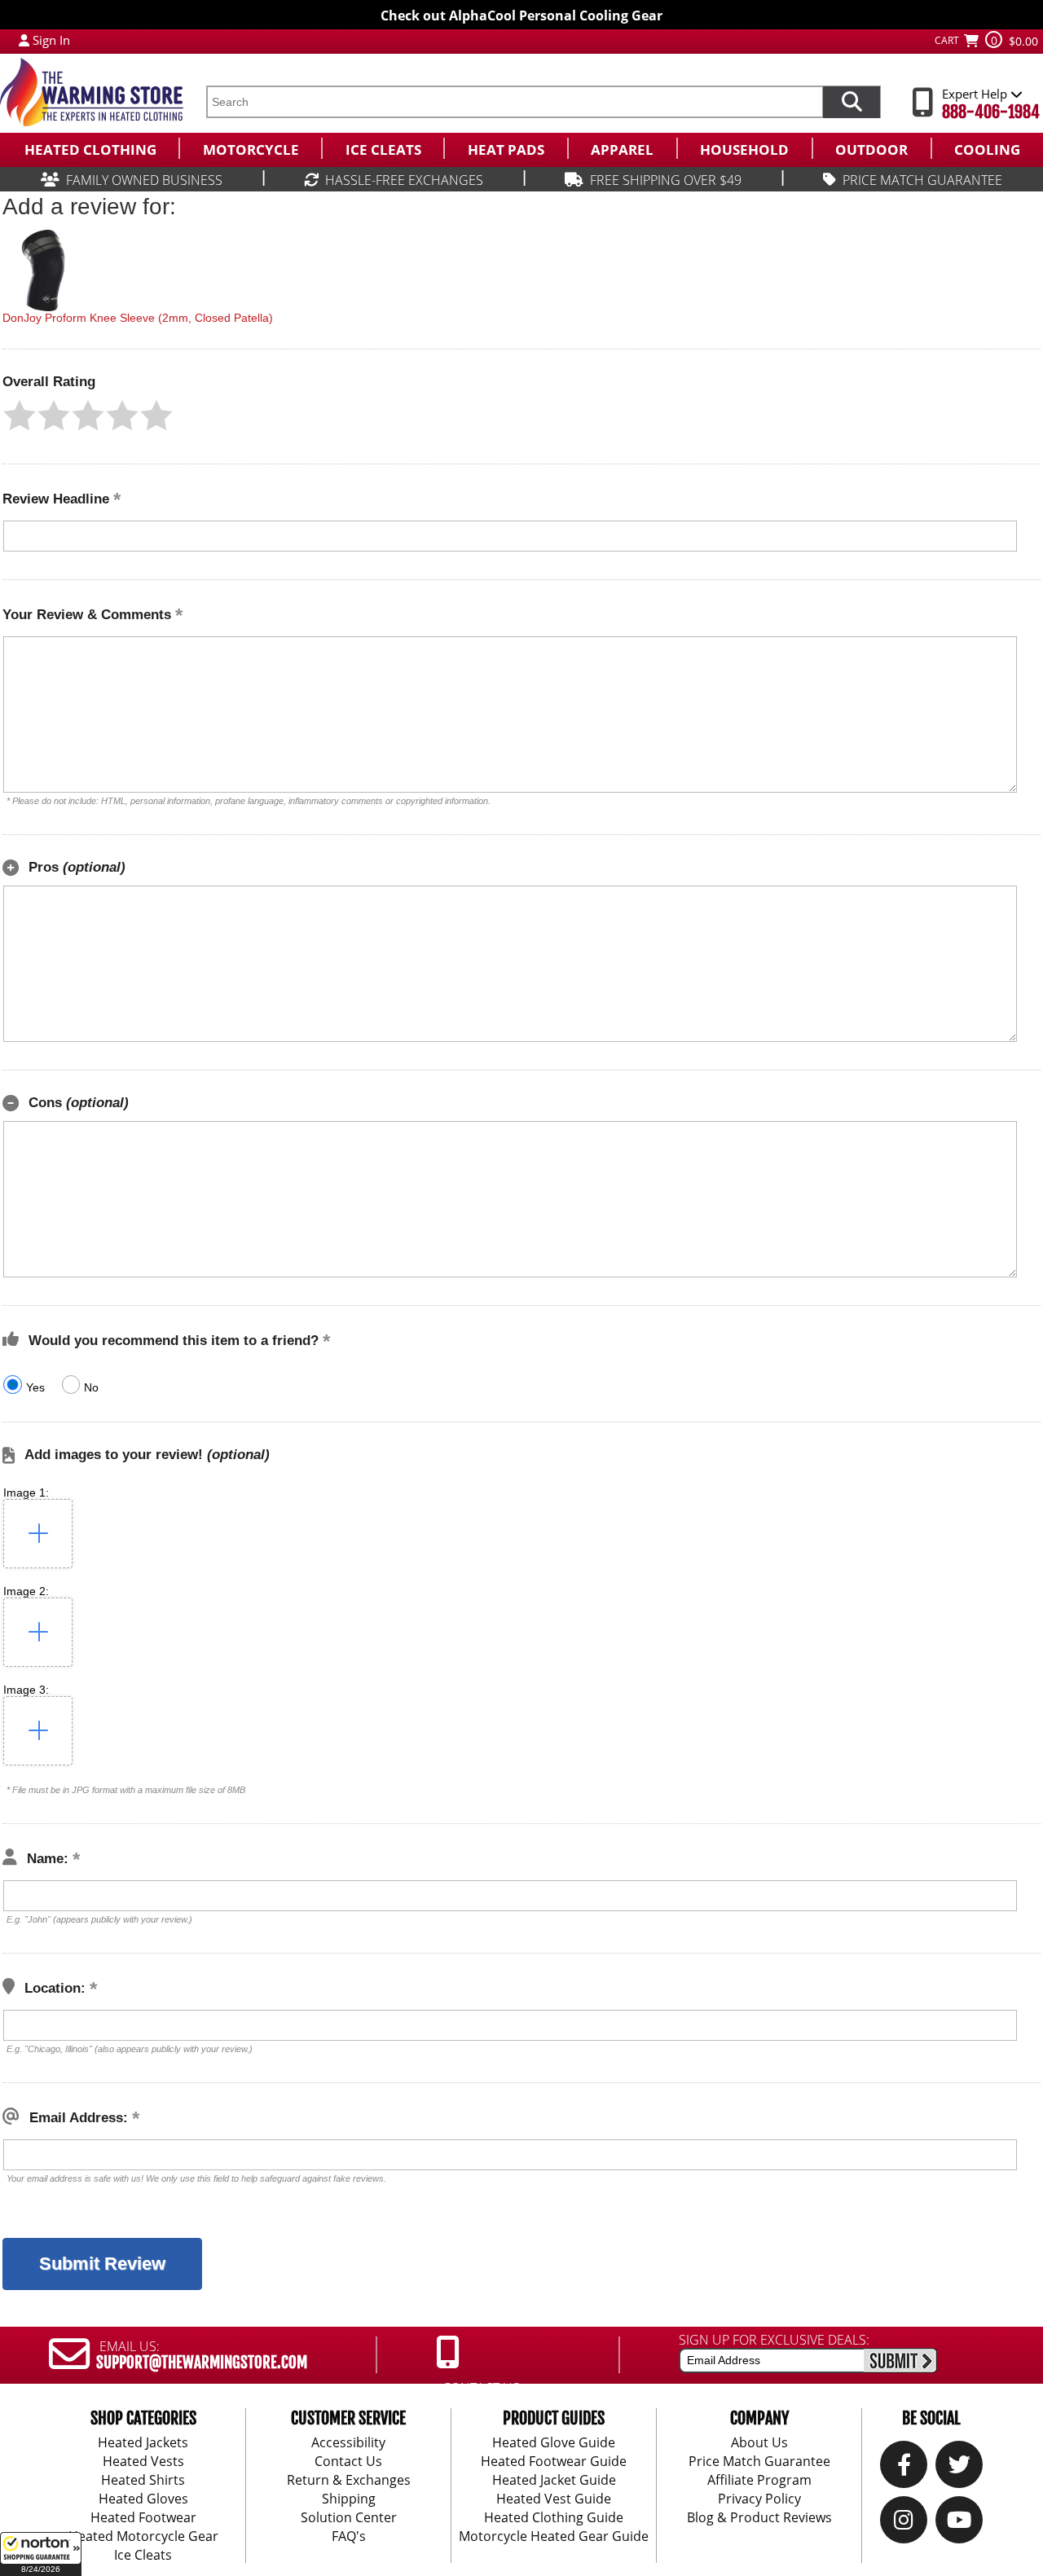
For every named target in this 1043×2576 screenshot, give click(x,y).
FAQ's (349, 2536)
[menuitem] (89, 148)
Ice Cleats (143, 2555)
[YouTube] (959, 2524)
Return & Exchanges (349, 2480)
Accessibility (348, 2442)
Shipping (349, 2499)
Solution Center (349, 2517)
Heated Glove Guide (554, 2442)
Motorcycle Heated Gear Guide (554, 2536)
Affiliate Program (759, 2480)
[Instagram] (904, 2524)
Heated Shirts (143, 2480)
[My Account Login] (24, 40)
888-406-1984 (991, 112)
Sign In (51, 40)
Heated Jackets (143, 2442)
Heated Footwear (143, 2517)
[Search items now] (852, 102)
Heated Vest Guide (554, 2499)
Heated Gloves (143, 2499)
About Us (759, 2442)
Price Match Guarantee (759, 2461)
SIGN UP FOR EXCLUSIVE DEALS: (774, 2340)
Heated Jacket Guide (554, 2480)
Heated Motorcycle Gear (143, 2536)
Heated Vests (143, 2461)
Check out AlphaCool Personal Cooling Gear (521, 15)
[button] (41, 2554)
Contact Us (348, 2461)
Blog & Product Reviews (759, 2517)
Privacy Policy (759, 2499)
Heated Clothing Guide (554, 2517)
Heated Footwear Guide (554, 2461)
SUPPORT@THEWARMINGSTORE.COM (202, 2363)
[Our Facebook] (904, 2468)
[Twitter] (959, 2468)
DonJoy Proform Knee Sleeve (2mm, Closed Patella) (138, 318)
